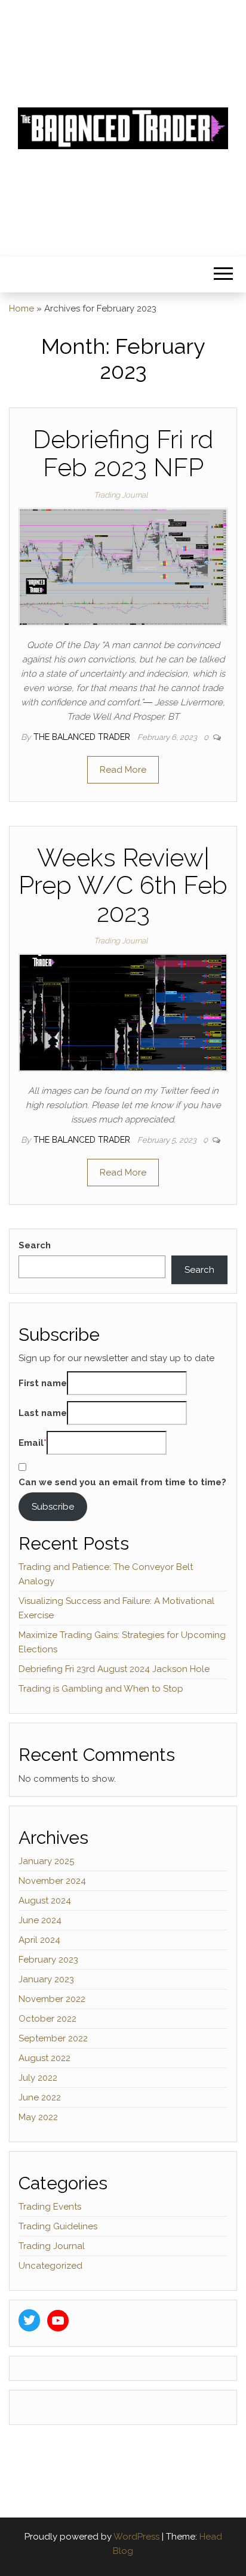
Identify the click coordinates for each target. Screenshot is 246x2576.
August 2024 (45, 1901)
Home (21, 308)
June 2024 (40, 1920)
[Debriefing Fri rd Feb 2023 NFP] (123, 566)
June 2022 (40, 2097)
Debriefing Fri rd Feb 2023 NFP (123, 453)
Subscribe (53, 1507)
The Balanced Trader (83, 737)
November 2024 (52, 1881)
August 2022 (44, 2058)
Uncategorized (50, 2266)
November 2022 (52, 1999)
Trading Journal (121, 495)
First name (43, 1383)
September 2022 (53, 2038)
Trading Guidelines (58, 2226)
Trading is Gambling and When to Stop (101, 1689)
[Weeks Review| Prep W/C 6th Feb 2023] (123, 1012)
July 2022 (38, 2078)
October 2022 (47, 2019)
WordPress (136, 2537)
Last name (43, 1413)
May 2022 (38, 2117)
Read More (123, 770)
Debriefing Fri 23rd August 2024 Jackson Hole (114, 1669)
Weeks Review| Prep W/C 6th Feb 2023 (123, 885)
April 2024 (39, 1940)
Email (31, 1443)
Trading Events (50, 2207)
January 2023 (46, 1979)
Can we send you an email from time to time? (122, 1482)
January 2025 (46, 1861)
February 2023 (48, 1960)
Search (35, 1245)
